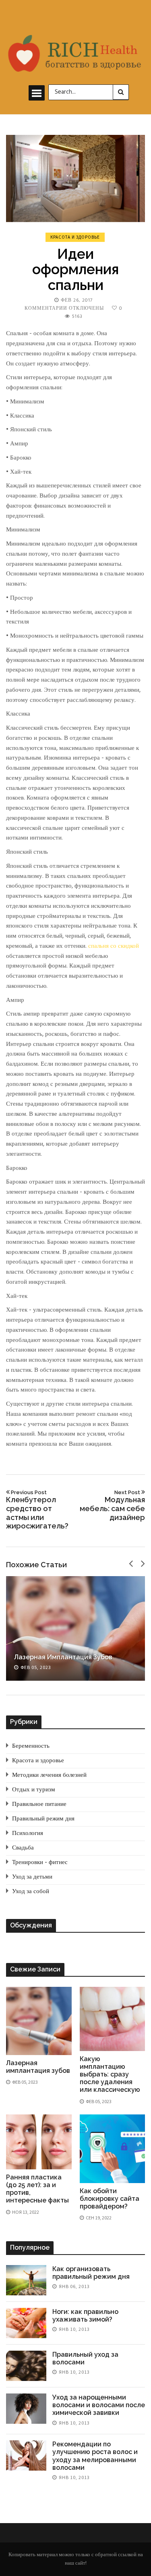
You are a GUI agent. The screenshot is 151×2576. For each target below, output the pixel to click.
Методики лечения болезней (49, 1775)
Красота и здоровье (75, 237)
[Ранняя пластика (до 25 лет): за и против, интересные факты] (39, 2142)
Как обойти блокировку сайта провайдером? (110, 2199)
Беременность (31, 1746)
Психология (28, 1833)
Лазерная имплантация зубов (63, 1657)
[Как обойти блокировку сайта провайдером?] (113, 2149)
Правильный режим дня (43, 1819)
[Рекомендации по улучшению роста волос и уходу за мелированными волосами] (26, 2455)
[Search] (121, 92)
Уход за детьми (32, 1877)
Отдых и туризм (34, 1790)
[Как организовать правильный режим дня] (26, 2280)
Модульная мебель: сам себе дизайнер (112, 1505)
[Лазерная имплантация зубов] (75, 1628)
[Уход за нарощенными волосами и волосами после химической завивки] (26, 2409)
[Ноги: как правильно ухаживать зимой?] (26, 2323)
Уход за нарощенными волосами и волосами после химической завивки (99, 2405)
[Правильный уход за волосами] (26, 2366)
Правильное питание (39, 1804)
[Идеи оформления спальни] (75, 178)
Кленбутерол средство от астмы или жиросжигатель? (37, 1510)
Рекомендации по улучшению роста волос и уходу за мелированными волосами (95, 2456)
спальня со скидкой (114, 946)
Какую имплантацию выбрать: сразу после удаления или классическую (110, 2074)
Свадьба (23, 1848)
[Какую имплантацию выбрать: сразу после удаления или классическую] (113, 2019)
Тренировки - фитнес (40, 1862)
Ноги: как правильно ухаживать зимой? (85, 2316)
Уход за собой (31, 1892)
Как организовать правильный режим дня (91, 2273)
